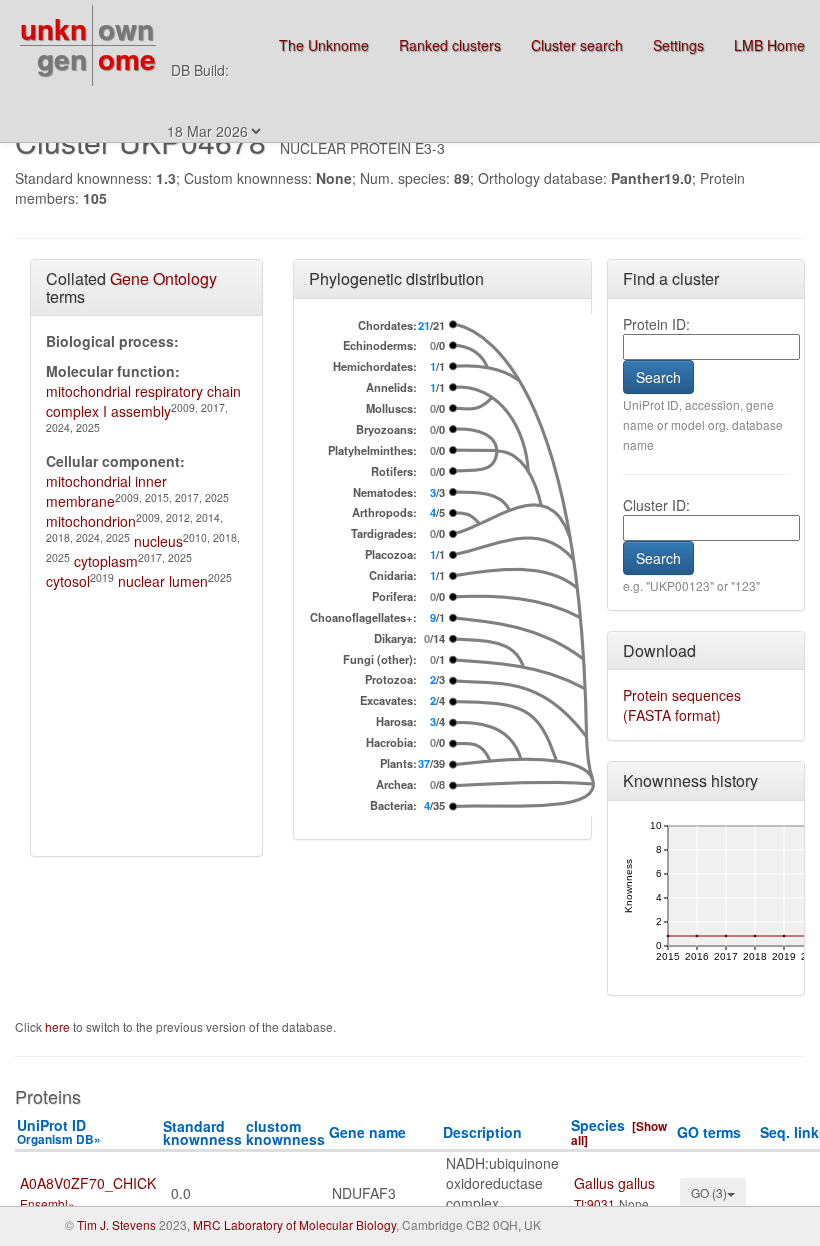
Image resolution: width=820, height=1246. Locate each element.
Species (598, 1125)
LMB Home (769, 45)
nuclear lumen (163, 581)
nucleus (158, 541)
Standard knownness (202, 1132)
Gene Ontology (163, 278)
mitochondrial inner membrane (106, 491)
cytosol (68, 581)
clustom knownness (285, 1132)
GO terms (709, 1132)
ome (127, 58)
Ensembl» (47, 1203)
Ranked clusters (450, 45)
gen (62, 58)
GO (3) (709, 1192)
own (126, 28)
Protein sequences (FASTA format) (682, 705)
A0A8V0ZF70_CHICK (88, 1183)
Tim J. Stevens (116, 1224)
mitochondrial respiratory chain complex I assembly (143, 401)
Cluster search (577, 45)
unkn (53, 28)
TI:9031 (594, 1203)
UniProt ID (59, 1131)
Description (482, 1132)
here (59, 1026)
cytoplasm (106, 561)
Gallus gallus (614, 1183)
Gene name (367, 1132)
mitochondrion (91, 521)
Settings (678, 45)
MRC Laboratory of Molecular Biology (294, 1224)
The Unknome (324, 45)
